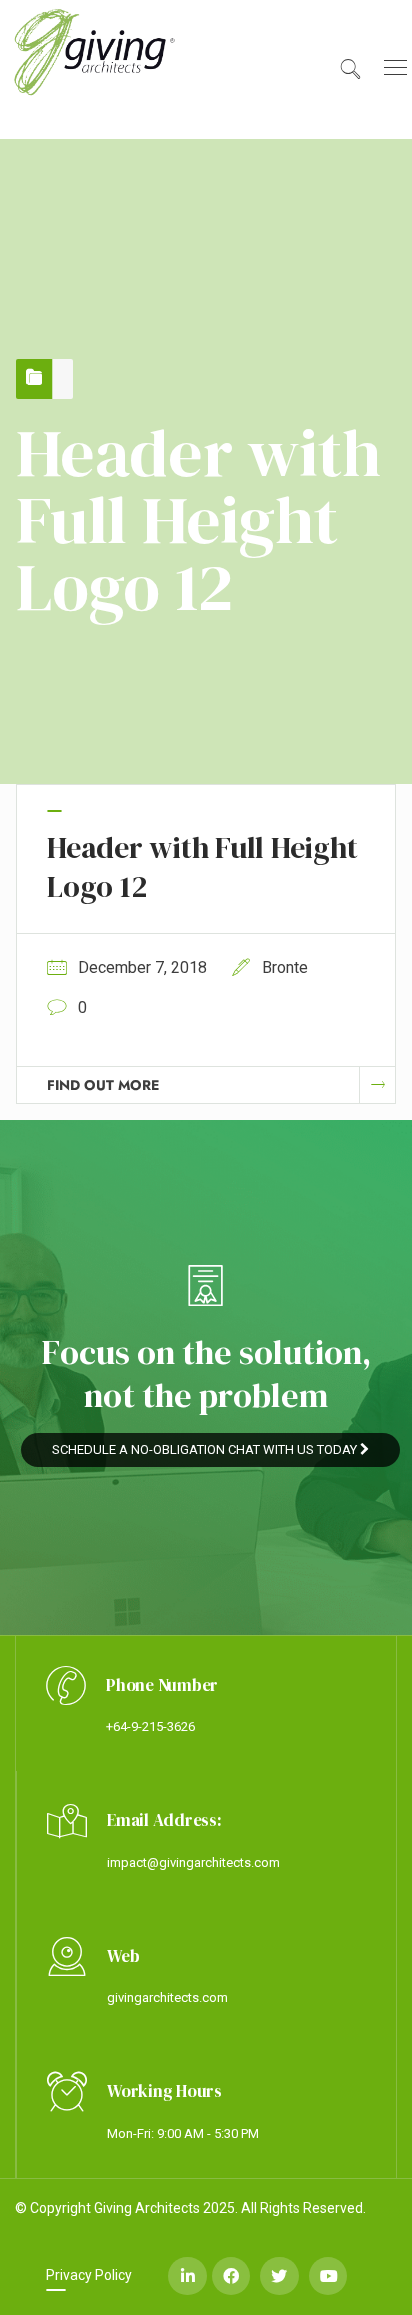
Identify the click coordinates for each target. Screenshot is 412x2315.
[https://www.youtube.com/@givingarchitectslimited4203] (328, 2276)
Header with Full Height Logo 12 (202, 867)
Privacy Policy (89, 2275)
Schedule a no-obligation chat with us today (206, 1449)
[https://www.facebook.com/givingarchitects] (231, 2276)
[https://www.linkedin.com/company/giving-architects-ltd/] (187, 2276)
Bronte (285, 967)
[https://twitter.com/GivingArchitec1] (279, 2276)
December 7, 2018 (142, 967)
